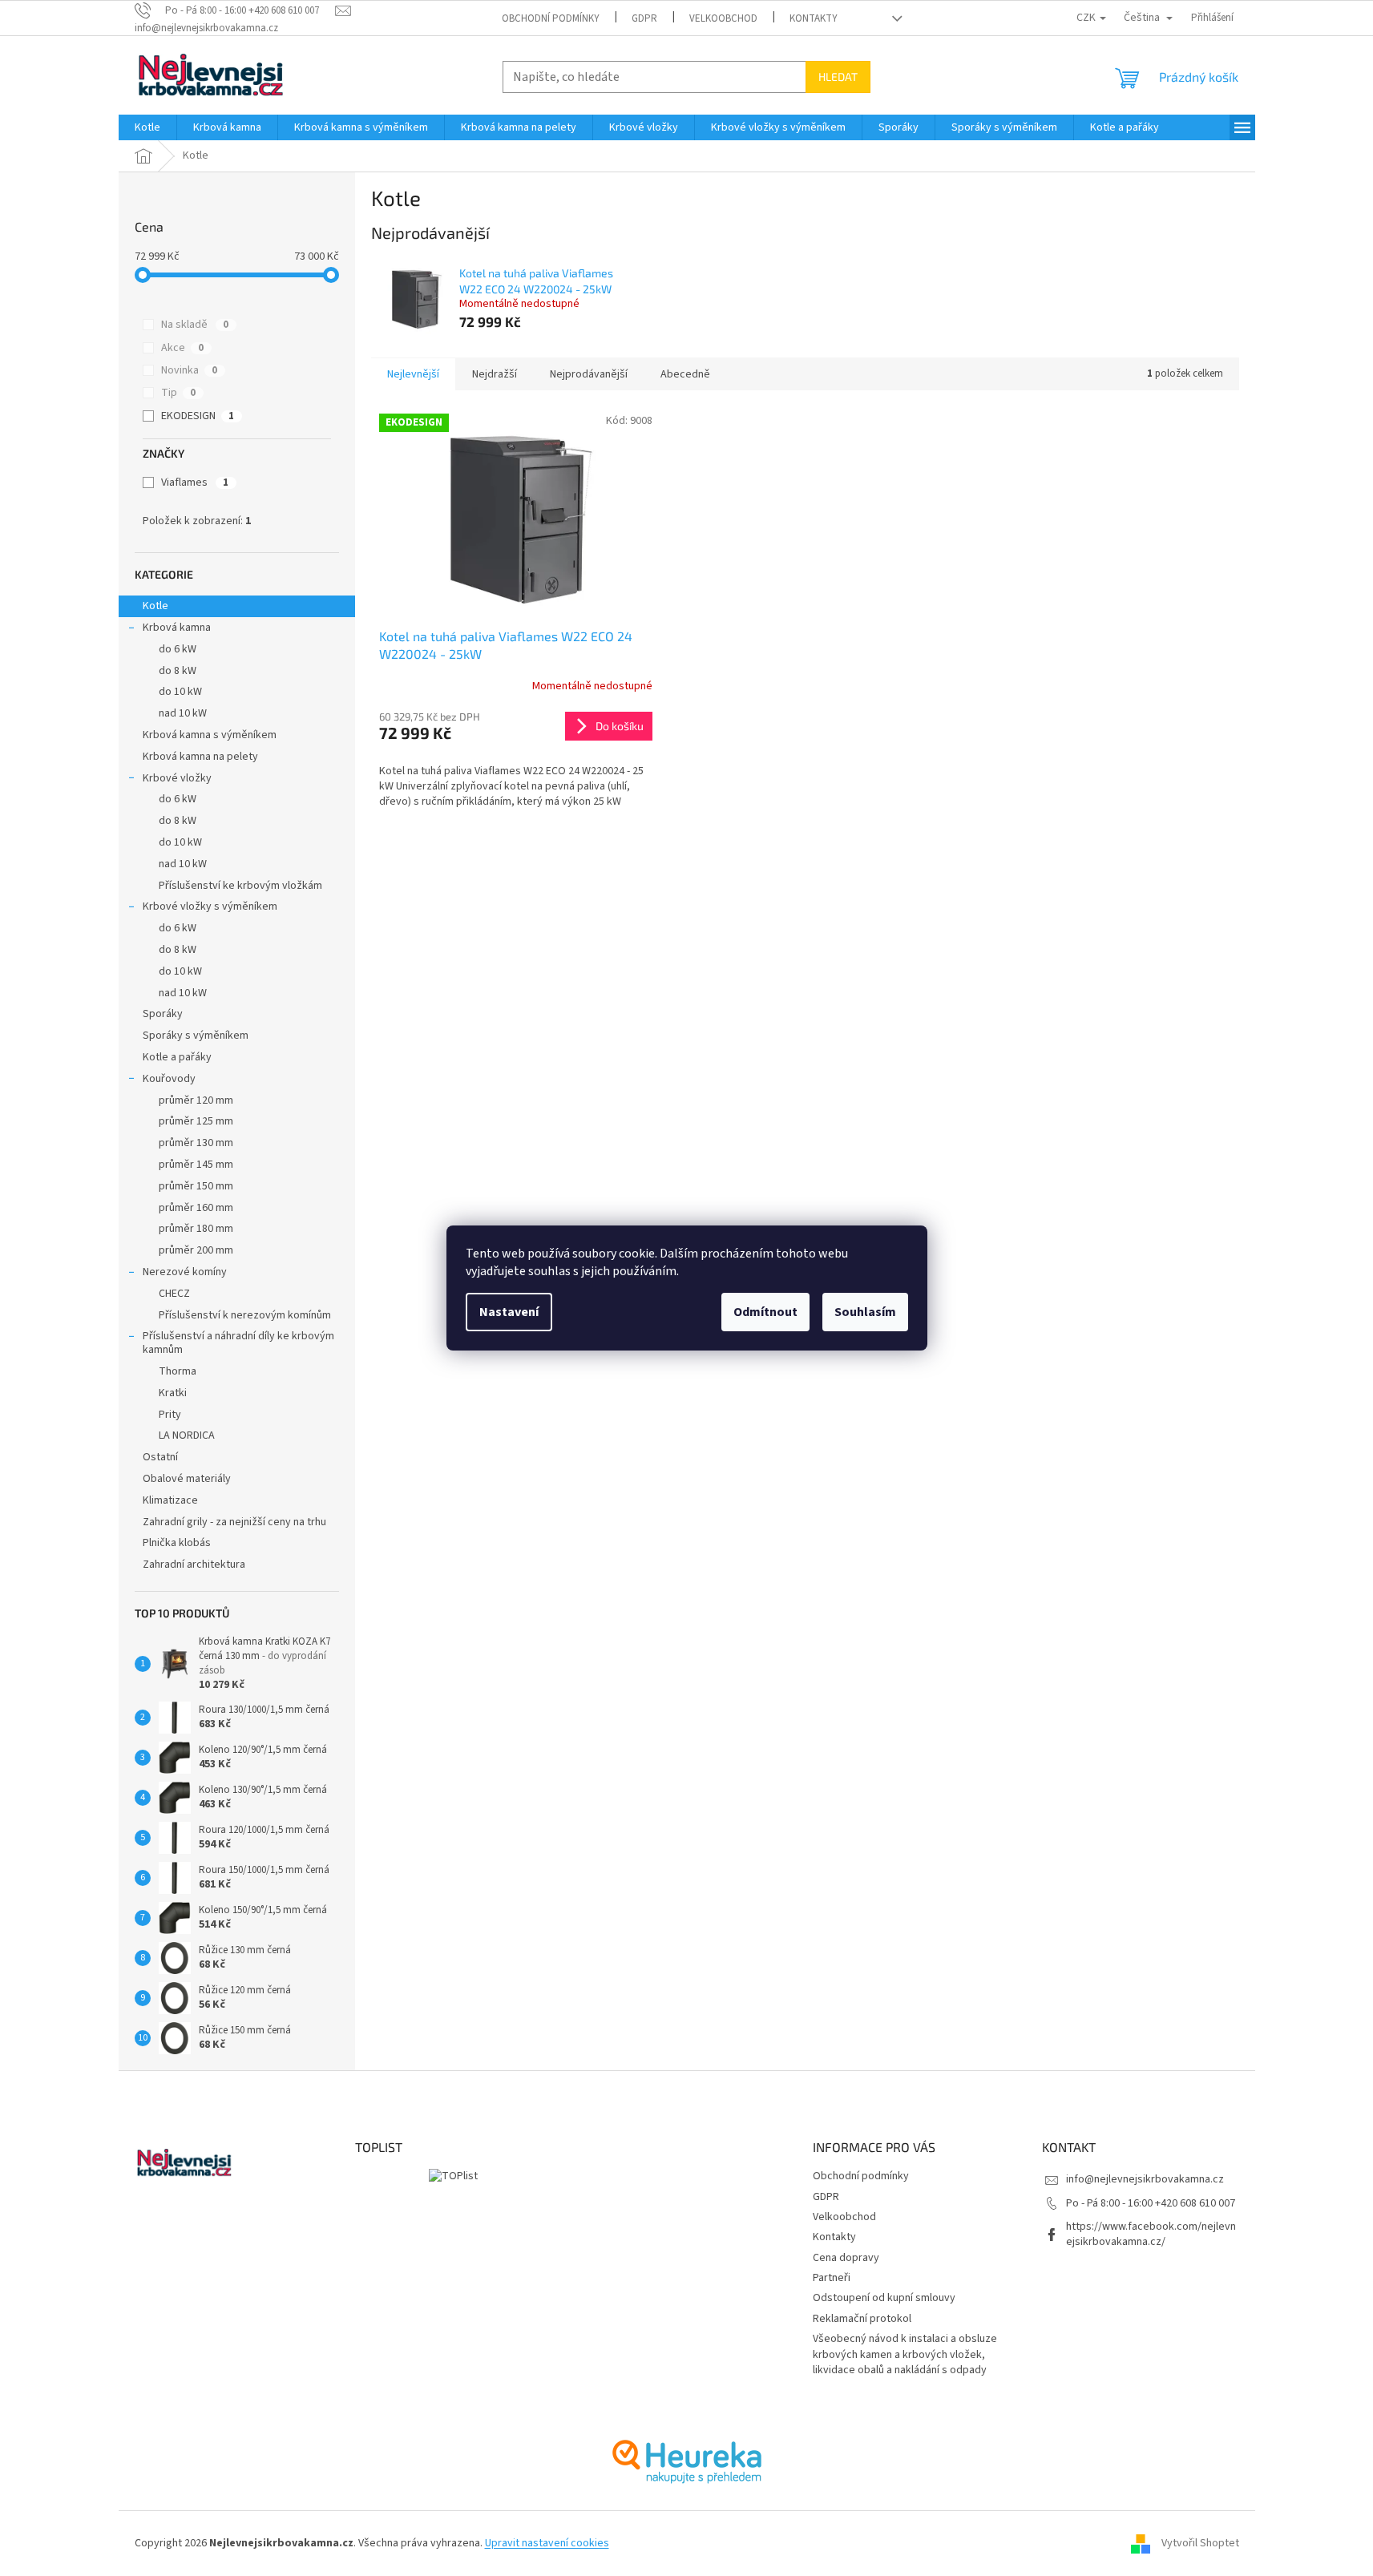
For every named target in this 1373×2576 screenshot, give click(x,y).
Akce (182, 348)
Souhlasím (865, 1312)
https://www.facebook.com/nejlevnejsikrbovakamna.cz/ (1151, 2234)
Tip (178, 393)
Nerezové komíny (185, 1272)
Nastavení (509, 1312)
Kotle (155, 606)
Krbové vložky (177, 778)
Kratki (173, 1393)
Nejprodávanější (589, 374)
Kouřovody (169, 1079)
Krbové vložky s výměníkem (210, 906)
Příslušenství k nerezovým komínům (245, 1315)
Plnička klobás (177, 1543)
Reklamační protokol (862, 2319)
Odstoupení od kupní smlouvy (884, 2298)
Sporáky (163, 1014)
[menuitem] (147, 127)
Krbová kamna (177, 628)
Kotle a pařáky (177, 1057)
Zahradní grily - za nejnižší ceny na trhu (234, 1522)
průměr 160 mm (196, 1208)
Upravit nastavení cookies (547, 2543)
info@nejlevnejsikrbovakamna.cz (1145, 2179)
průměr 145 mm (196, 1165)
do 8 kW (178, 671)
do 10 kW (180, 692)
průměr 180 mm (196, 1229)
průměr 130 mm (196, 1143)
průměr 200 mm (196, 1250)
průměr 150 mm (196, 1186)
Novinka (189, 370)
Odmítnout (765, 1312)
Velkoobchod (723, 18)
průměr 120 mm (196, 1100)
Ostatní (160, 1457)
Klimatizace (170, 1500)
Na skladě (195, 325)
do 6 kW (178, 649)
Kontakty (814, 18)
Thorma (178, 1371)
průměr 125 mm (196, 1121)
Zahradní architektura (194, 1565)
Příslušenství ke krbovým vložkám (240, 886)
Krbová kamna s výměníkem (210, 735)
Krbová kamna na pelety (200, 757)
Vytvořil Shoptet (1200, 2543)
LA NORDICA (187, 1435)
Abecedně (685, 374)
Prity (170, 1415)
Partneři (832, 2278)
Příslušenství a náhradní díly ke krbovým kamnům (238, 1343)
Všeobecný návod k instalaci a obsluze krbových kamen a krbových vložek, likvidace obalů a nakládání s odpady (905, 2354)
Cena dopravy (846, 2258)
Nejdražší (495, 374)
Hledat (838, 77)
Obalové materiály (187, 1479)
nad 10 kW (183, 713)
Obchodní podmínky (551, 18)
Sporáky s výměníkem (196, 1036)
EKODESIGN (198, 416)
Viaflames (195, 482)
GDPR (644, 18)
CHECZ (174, 1294)
